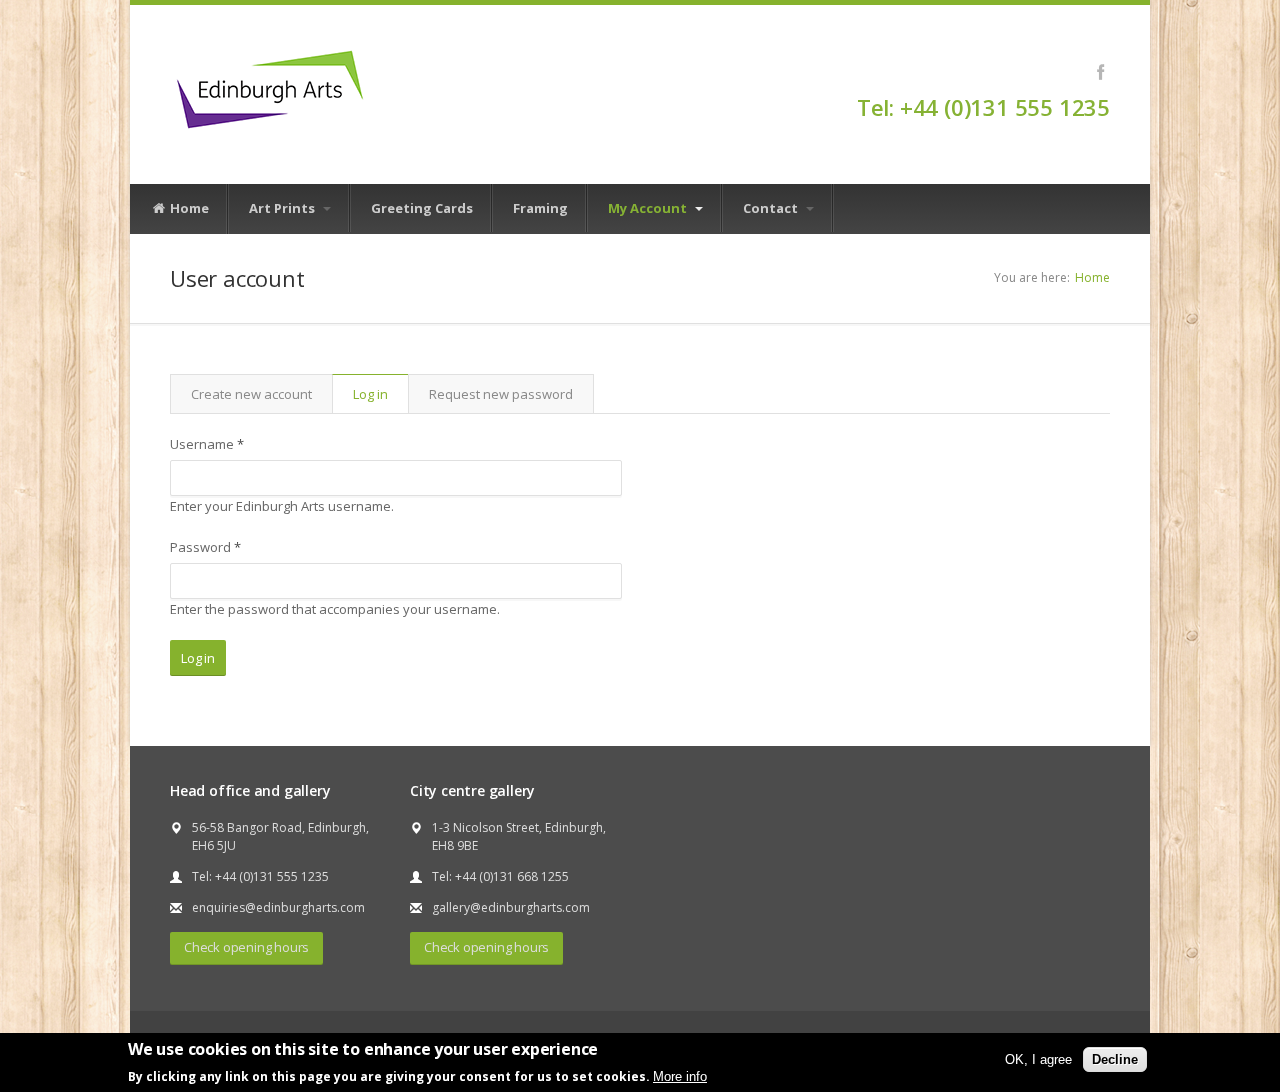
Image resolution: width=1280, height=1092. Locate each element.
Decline (1115, 1058)
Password (205, 547)
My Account (649, 208)
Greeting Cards (422, 208)
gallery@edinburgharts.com (511, 907)
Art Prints (283, 208)
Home (188, 208)
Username (207, 444)
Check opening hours (246, 947)
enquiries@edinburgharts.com (278, 907)
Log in (380, 399)
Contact (772, 208)
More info (680, 1075)
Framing (540, 208)
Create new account (251, 394)
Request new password (501, 394)
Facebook (1100, 72)
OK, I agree (1038, 1058)
